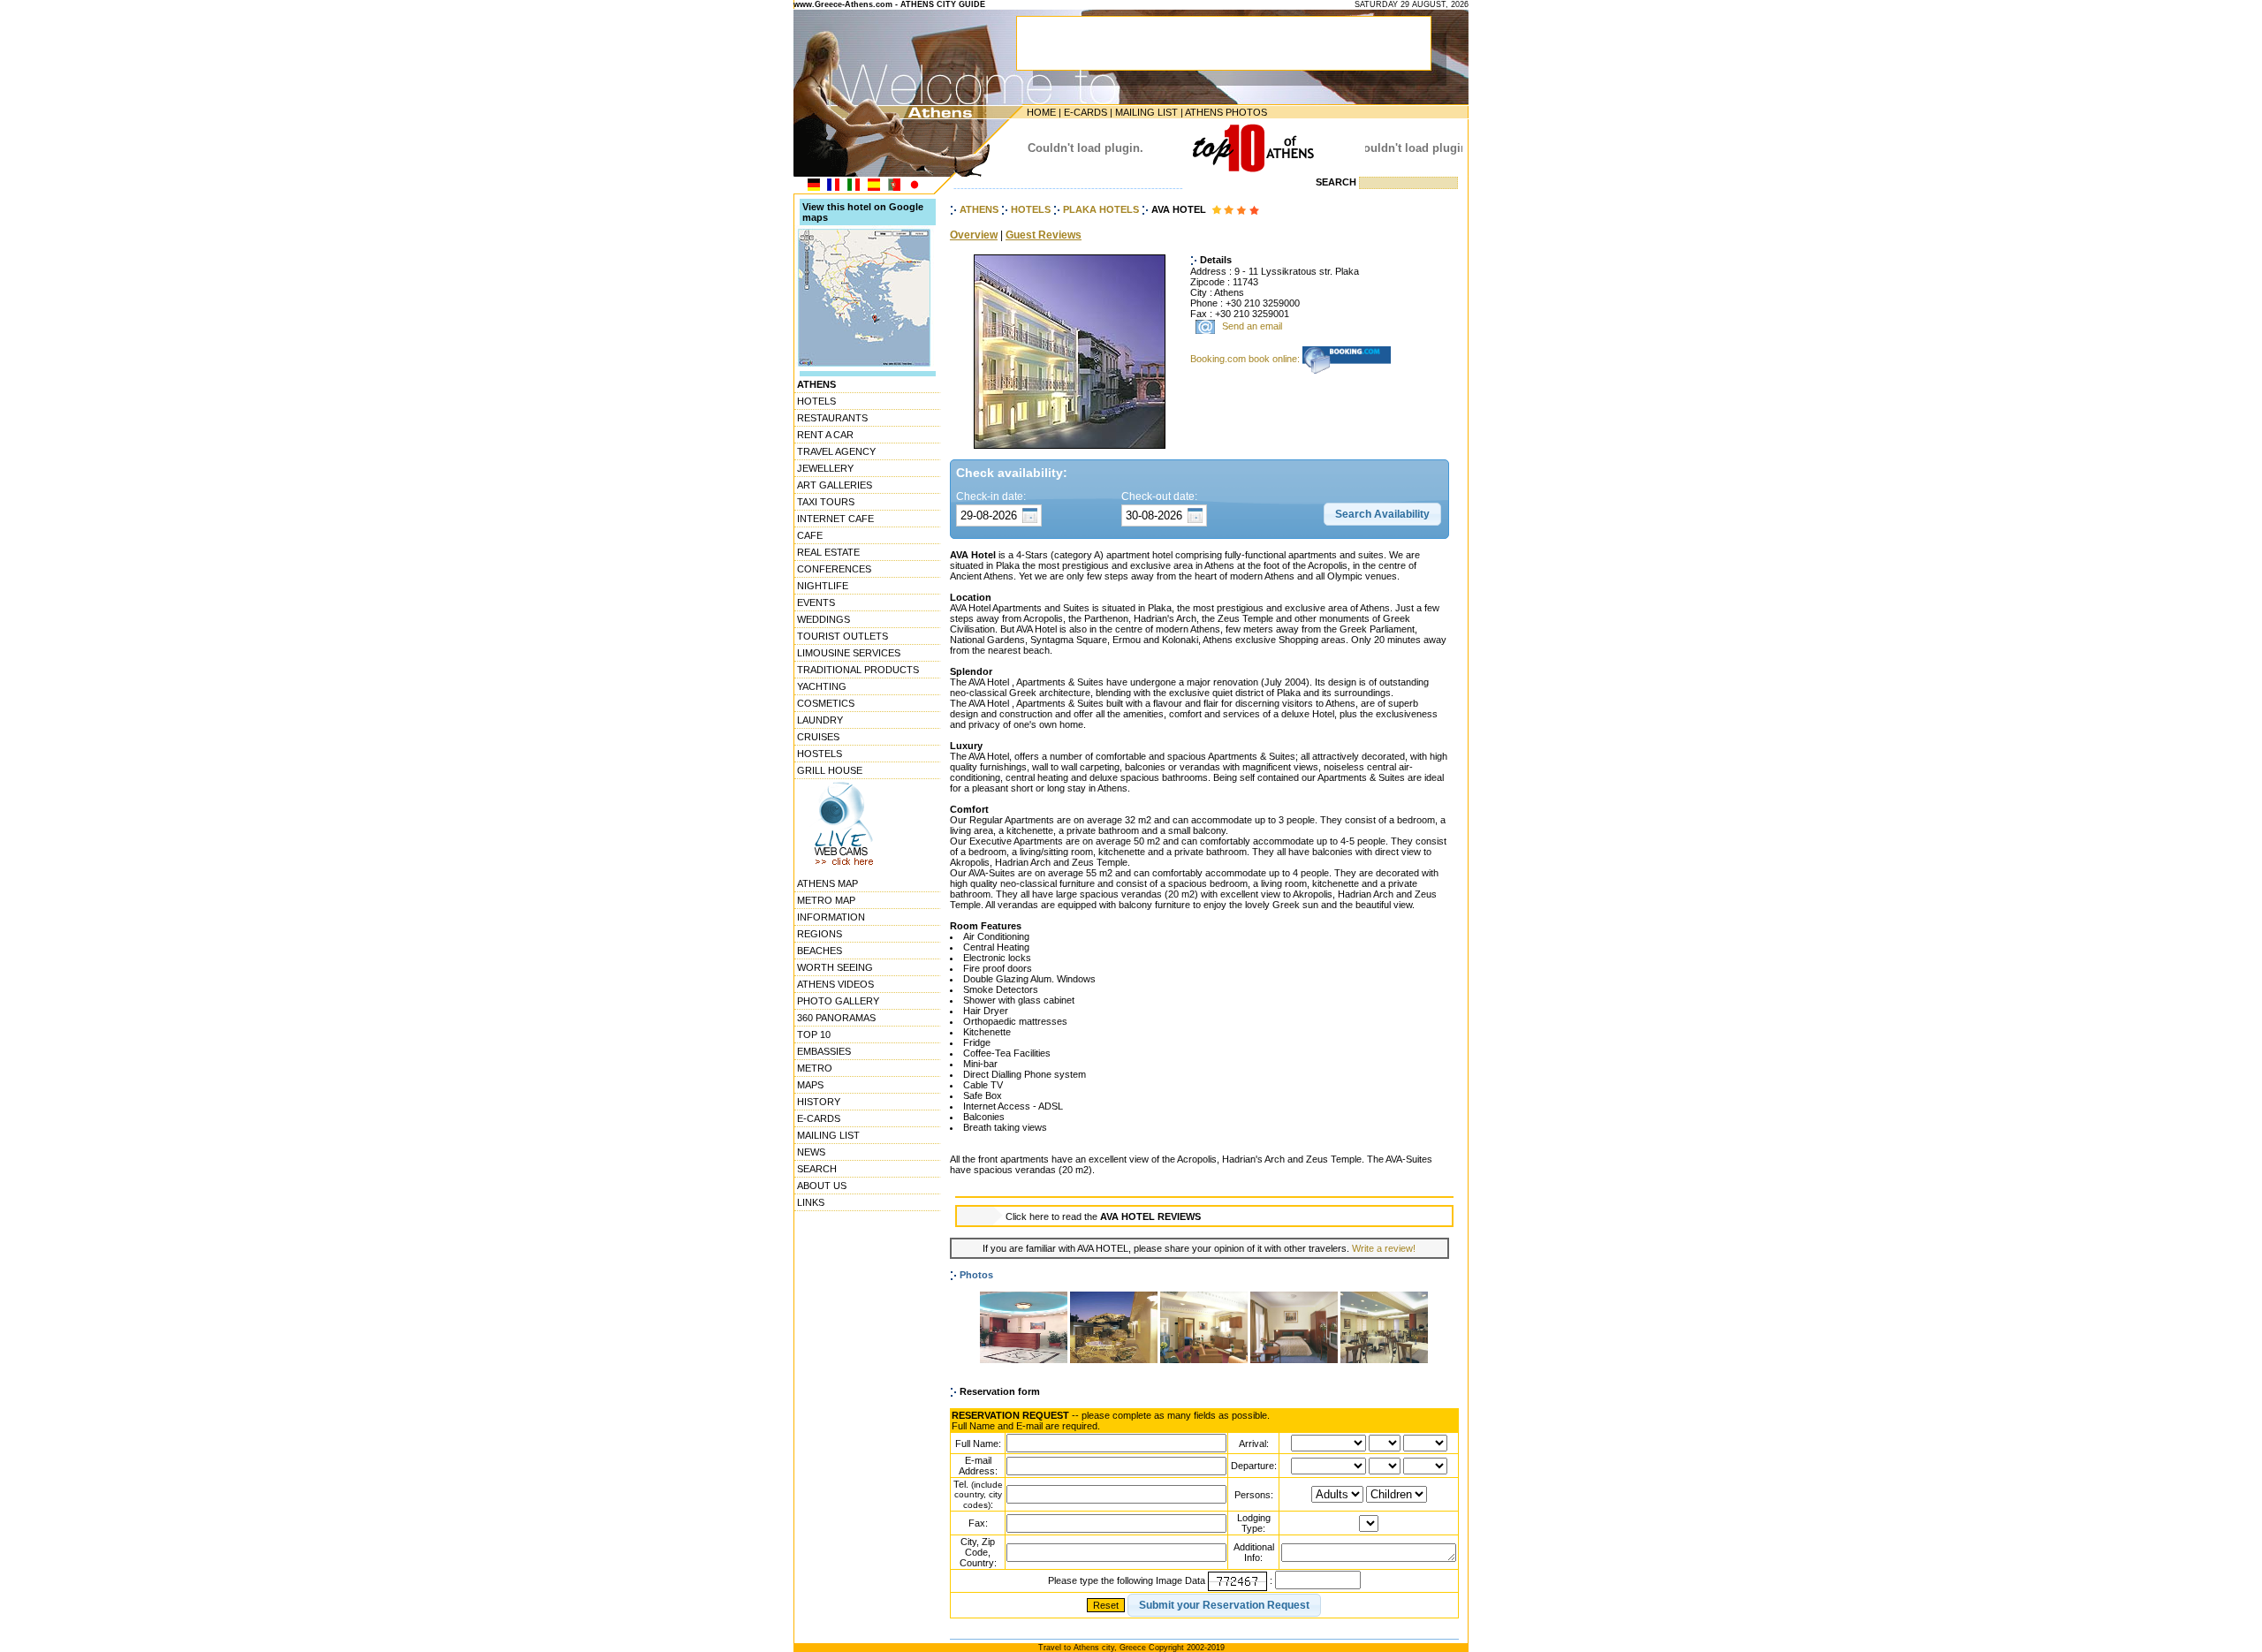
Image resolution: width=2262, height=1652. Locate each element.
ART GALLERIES (835, 485)
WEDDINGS (824, 619)
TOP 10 (814, 1034)
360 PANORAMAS (836, 1018)
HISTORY (819, 1102)
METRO (815, 1068)
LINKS (811, 1202)
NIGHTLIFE (823, 586)
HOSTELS (820, 754)
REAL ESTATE (828, 552)
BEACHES (820, 951)
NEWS (811, 1152)
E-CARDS (1085, 112)
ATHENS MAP (827, 883)
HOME (1041, 112)
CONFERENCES (834, 569)
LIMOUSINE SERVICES (849, 653)
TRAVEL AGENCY (836, 451)
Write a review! (1384, 1248)
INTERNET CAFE (835, 519)
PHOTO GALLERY (838, 1001)
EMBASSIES (824, 1051)
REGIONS (820, 934)
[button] (1382, 514)
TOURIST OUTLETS (843, 636)
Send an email (1252, 327)
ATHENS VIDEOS (835, 984)
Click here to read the (1103, 1216)
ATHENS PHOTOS (1226, 112)
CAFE (810, 535)
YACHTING (822, 686)
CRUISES (818, 737)
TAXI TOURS (826, 502)
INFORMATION (831, 917)
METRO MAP (826, 900)
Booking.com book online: (1246, 359)
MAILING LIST (1146, 112)
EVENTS (816, 602)
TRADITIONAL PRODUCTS (858, 670)
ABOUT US (822, 1186)
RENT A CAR (825, 435)
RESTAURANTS (832, 418)
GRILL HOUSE (830, 770)
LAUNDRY (820, 720)
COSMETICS (826, 703)
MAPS (810, 1085)
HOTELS (816, 401)
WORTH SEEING (835, 967)
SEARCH (817, 1169)
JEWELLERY (825, 468)
